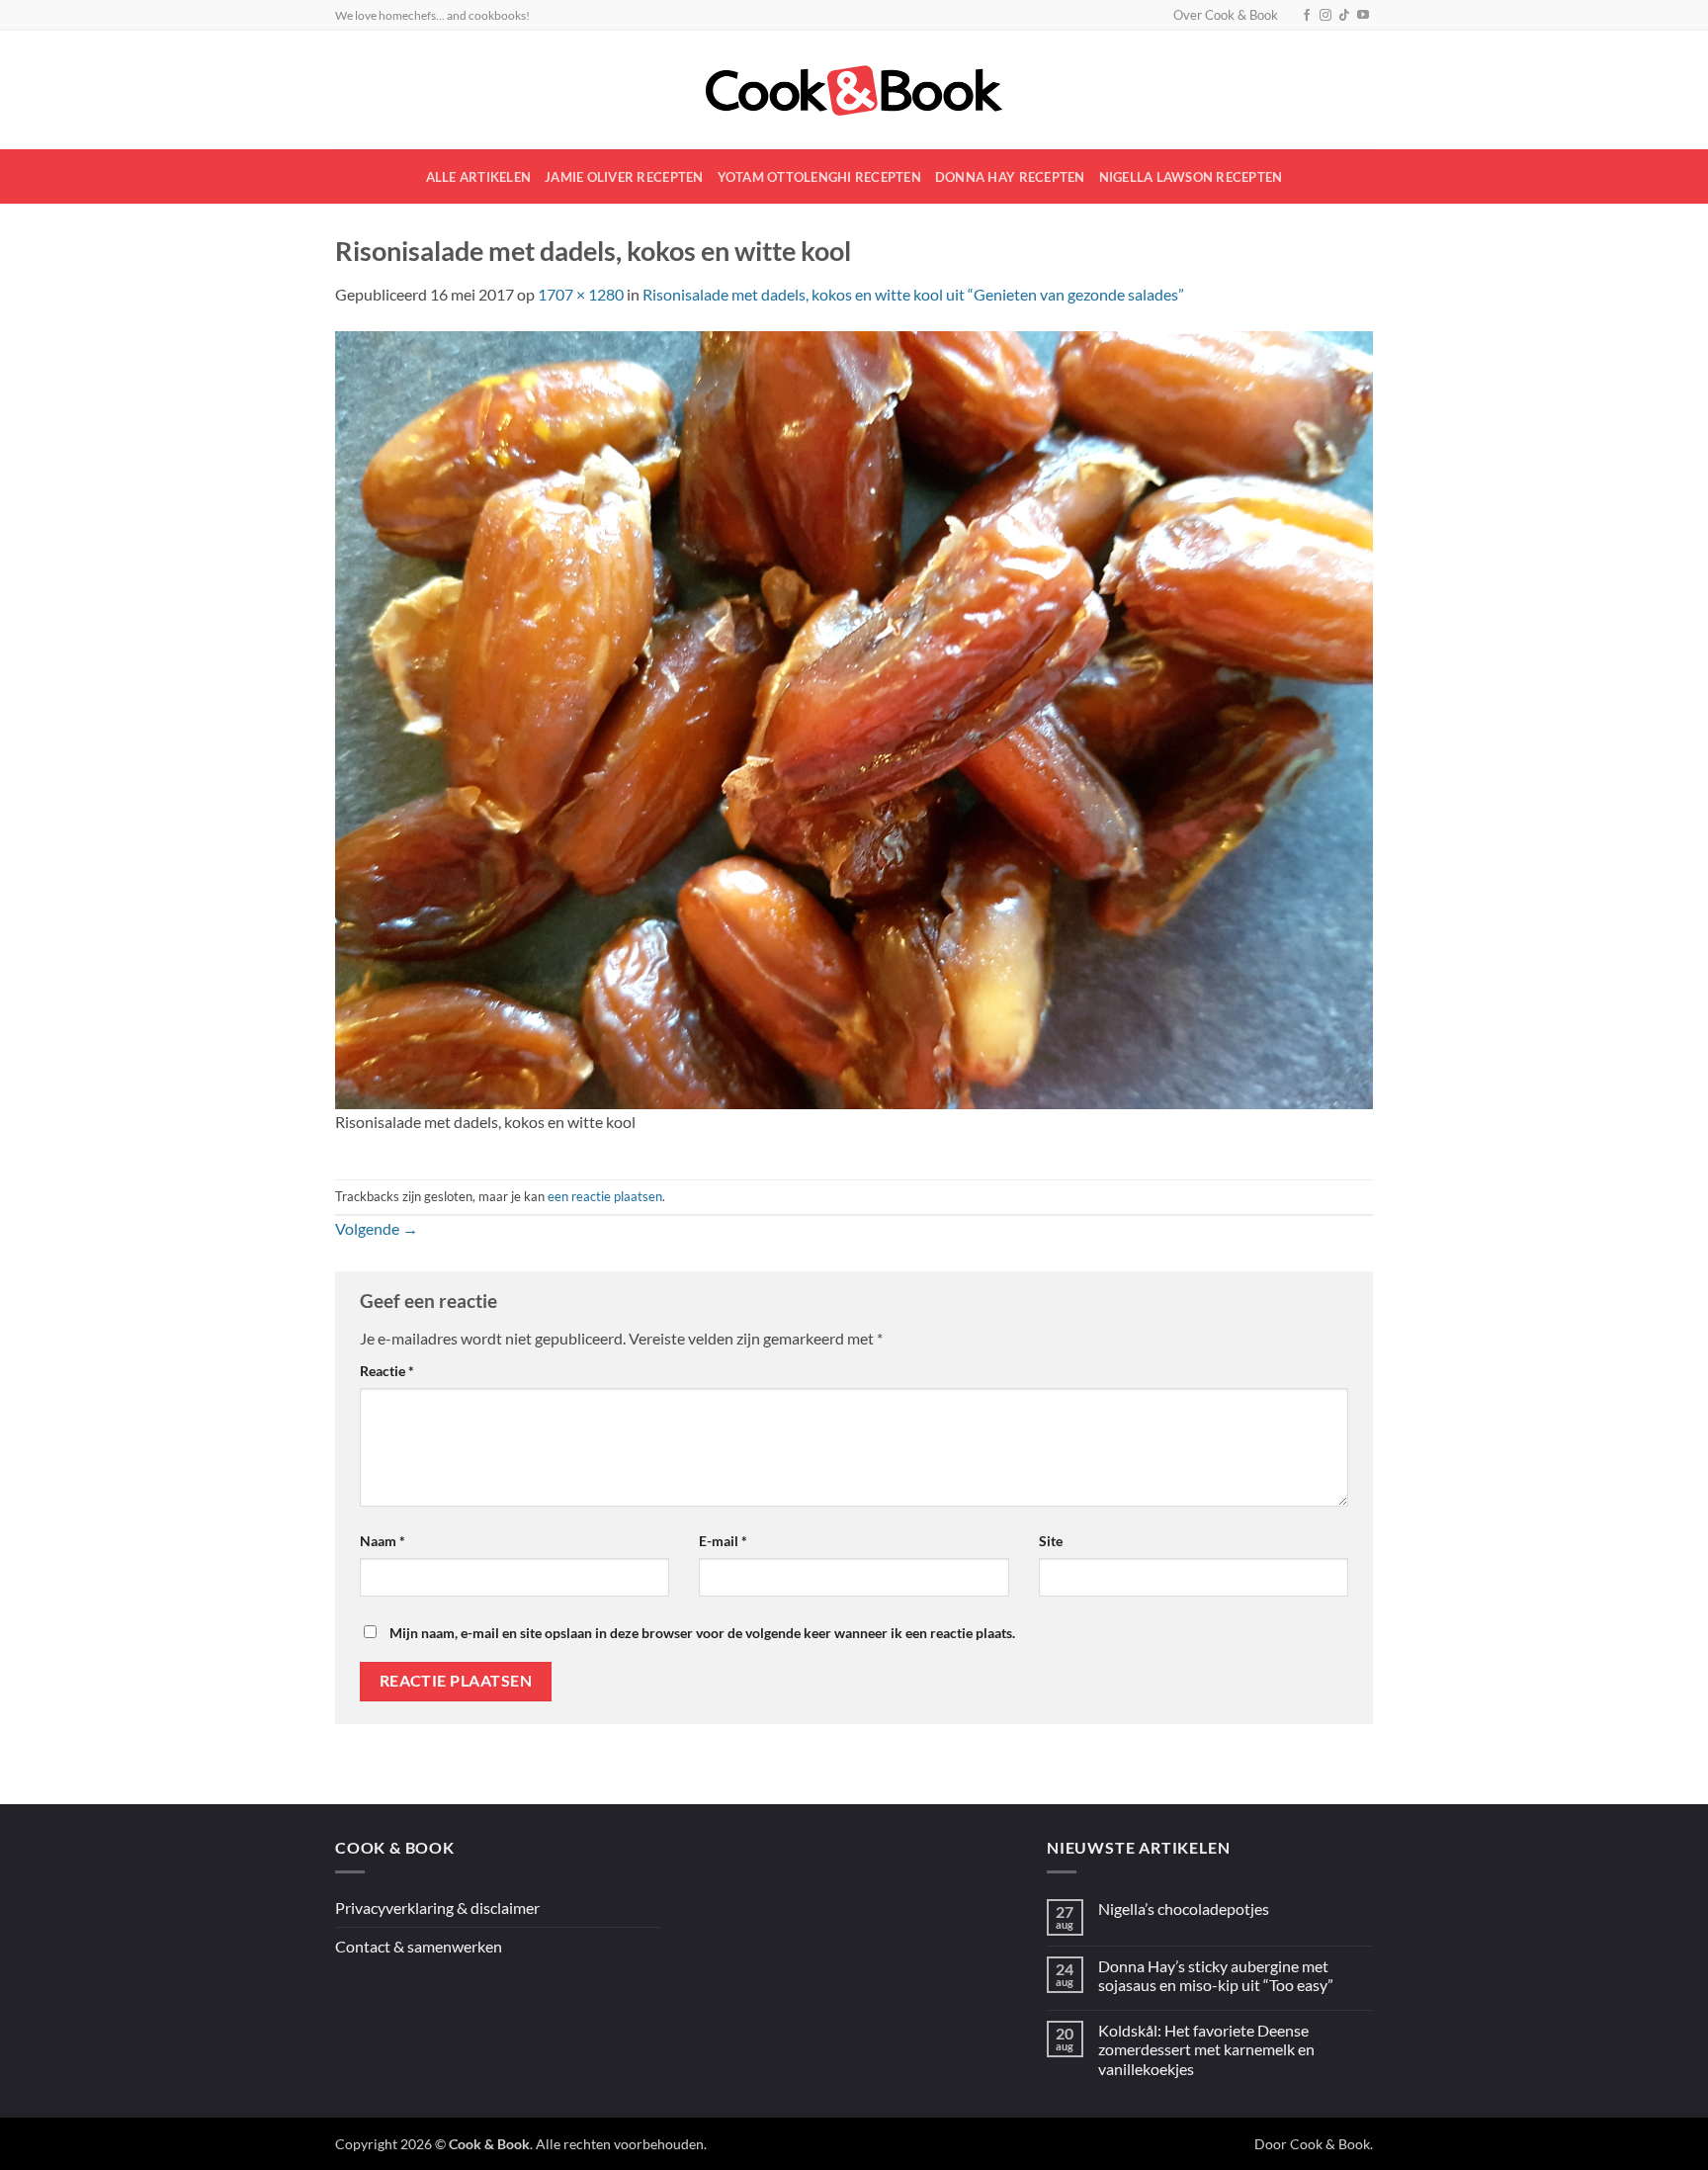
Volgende (377, 1228)
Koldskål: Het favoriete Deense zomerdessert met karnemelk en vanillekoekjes (1206, 2049)
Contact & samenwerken (419, 1946)
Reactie (387, 1371)
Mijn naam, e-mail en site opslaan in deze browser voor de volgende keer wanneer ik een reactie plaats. (702, 1633)
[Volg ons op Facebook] (1307, 16)
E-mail (723, 1541)
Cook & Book (1330, 2144)
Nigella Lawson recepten (1191, 177)
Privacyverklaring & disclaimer (437, 1908)
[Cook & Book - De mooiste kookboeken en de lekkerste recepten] (854, 90)
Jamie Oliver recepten (624, 177)
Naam (383, 1541)
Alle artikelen (479, 177)
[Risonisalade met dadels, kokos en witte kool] (854, 718)
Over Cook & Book (1226, 15)
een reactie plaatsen (605, 1196)
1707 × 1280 (581, 294)
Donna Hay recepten (1010, 177)
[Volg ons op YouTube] (1363, 16)
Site (1051, 1541)
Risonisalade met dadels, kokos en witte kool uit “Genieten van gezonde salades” (913, 294)
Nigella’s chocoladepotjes (1184, 1909)
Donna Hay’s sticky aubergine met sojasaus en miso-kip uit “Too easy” (1216, 1975)
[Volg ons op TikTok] (1344, 16)
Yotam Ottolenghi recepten (819, 177)
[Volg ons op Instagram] (1325, 16)
